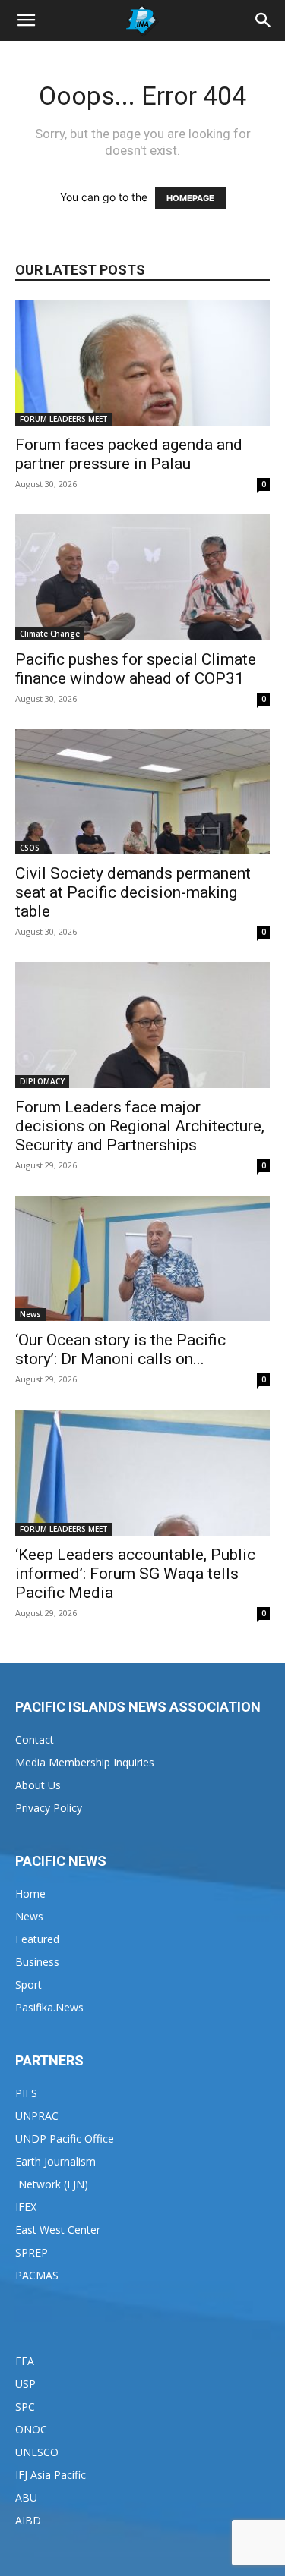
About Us (38, 1785)
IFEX (26, 2207)
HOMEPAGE (190, 198)
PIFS (26, 2093)
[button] (26, 20)
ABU (26, 2497)
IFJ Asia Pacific (51, 2475)
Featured (37, 1939)
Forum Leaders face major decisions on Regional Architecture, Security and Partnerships (140, 1126)
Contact (35, 1739)
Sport (28, 1985)
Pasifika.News (49, 2007)
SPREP (32, 2252)
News (30, 1314)
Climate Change (50, 634)
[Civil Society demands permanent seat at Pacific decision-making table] (142, 792)
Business (37, 1962)
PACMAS (37, 2275)
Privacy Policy (49, 1808)
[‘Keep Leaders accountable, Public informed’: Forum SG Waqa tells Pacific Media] (142, 1472)
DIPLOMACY (42, 1081)
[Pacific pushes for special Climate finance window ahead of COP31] (142, 577)
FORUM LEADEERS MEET (64, 419)
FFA (25, 2361)
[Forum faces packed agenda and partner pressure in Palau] (142, 363)
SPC (25, 2406)
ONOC (31, 2429)
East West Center (58, 2230)
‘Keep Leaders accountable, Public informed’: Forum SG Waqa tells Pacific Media (135, 1574)
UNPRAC (37, 2116)
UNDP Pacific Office (65, 2139)
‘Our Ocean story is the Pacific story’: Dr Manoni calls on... (120, 1349)
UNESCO (37, 2452)
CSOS (30, 848)
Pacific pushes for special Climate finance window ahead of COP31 (136, 669)
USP (25, 2384)
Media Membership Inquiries (85, 1762)
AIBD (28, 2520)
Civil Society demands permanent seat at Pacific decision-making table (133, 892)
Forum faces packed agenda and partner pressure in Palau (129, 454)
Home (30, 1893)
